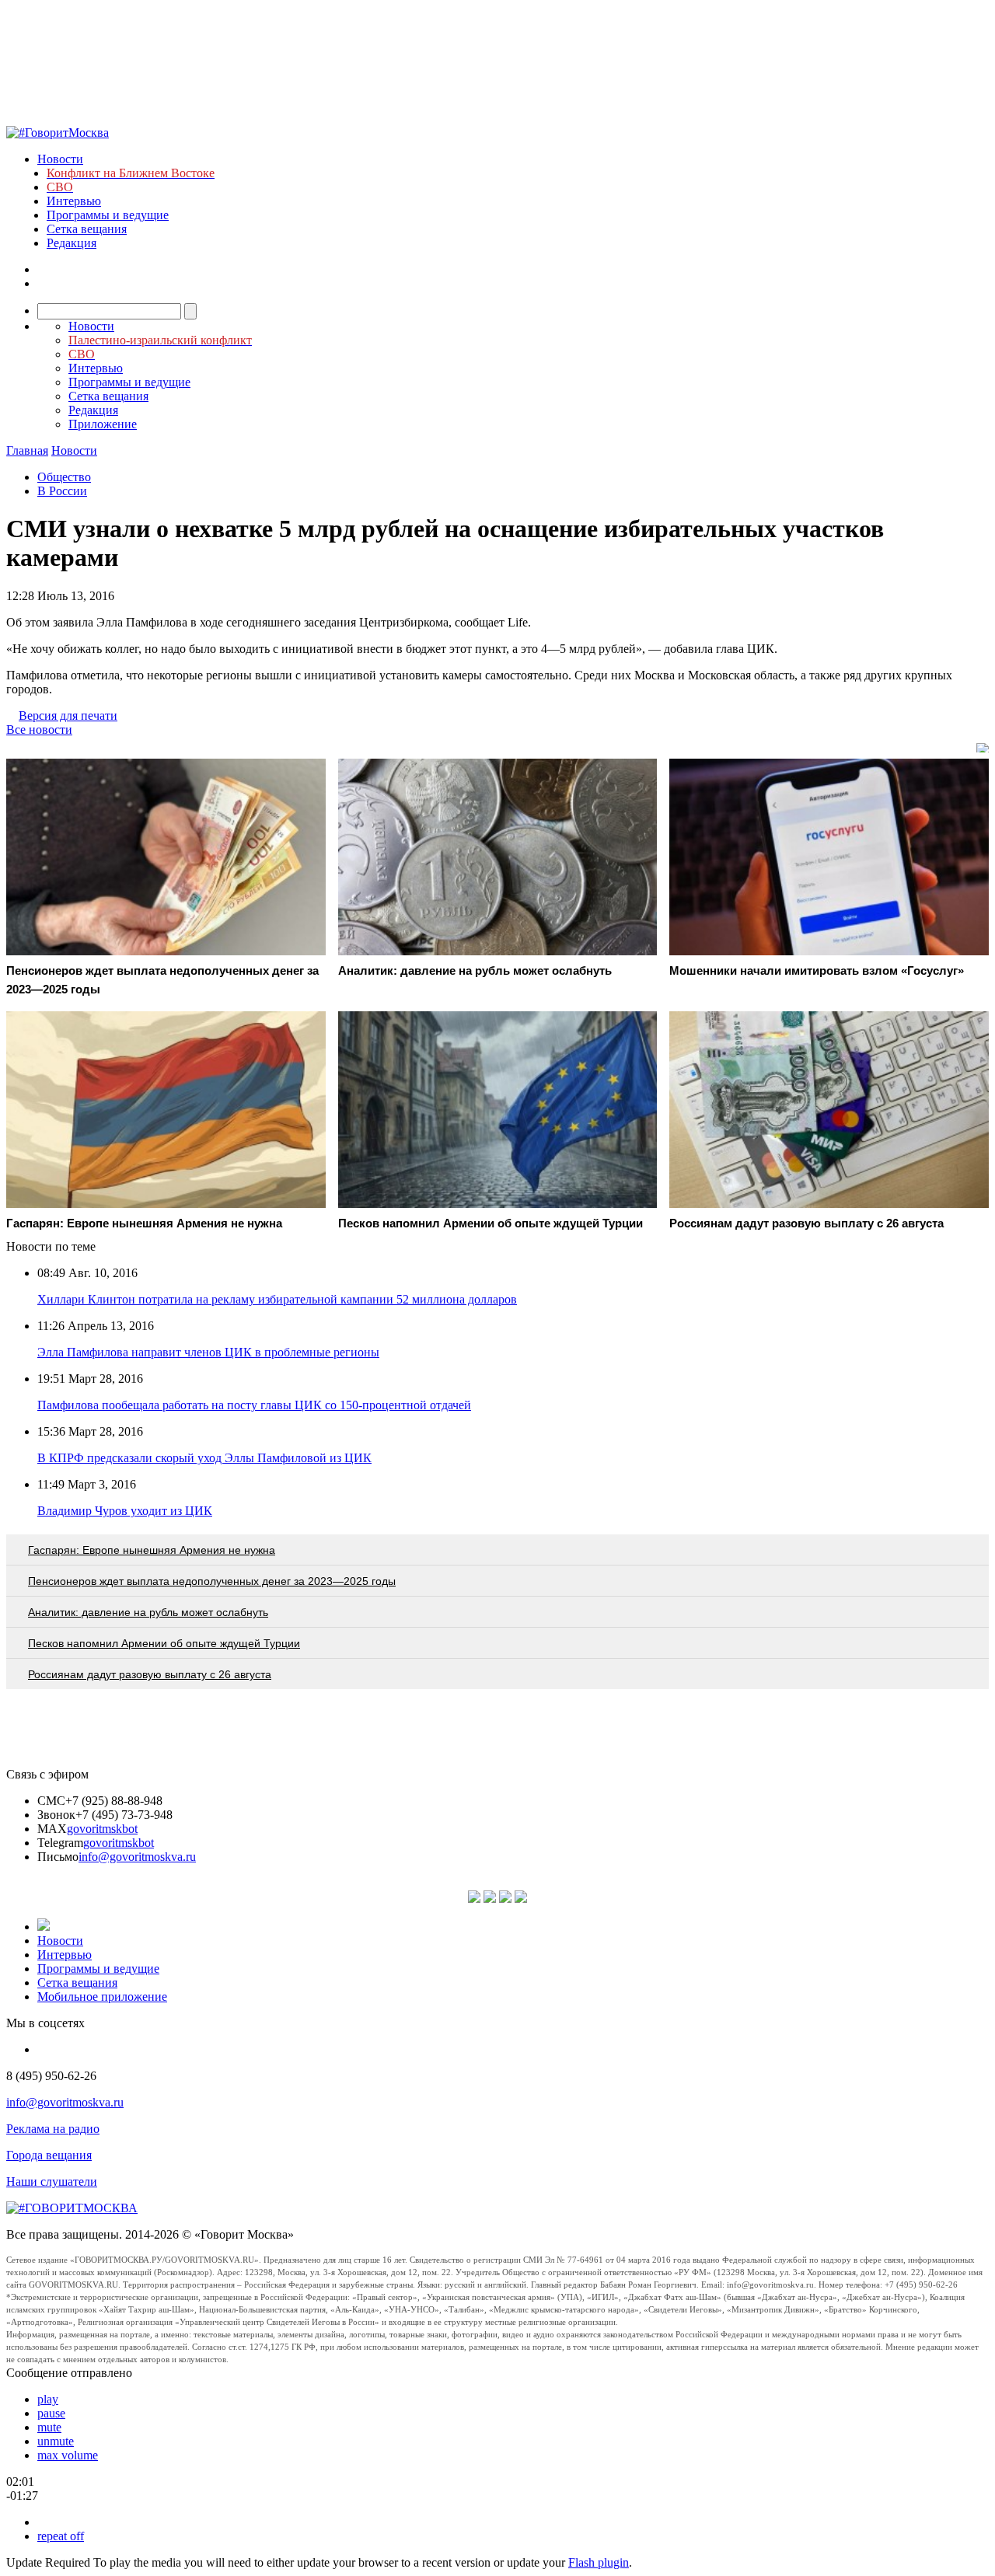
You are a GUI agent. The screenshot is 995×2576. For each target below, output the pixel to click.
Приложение (103, 424)
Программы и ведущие (108, 215)
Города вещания (49, 2155)
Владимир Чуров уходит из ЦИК (125, 1511)
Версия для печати (68, 716)
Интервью (74, 201)
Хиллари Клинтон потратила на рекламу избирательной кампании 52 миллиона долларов (277, 1299)
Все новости (39, 730)
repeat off (61, 2536)
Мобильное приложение (102, 1997)
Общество (64, 477)
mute (49, 2427)
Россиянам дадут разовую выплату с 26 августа (150, 1674)
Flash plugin (599, 2562)
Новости (60, 159)
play (48, 2399)
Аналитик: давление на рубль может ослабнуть (148, 1612)
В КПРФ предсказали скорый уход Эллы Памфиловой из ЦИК (204, 1458)
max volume (68, 2455)
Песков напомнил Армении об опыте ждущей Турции (164, 1643)
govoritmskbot (102, 1829)
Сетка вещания (87, 229)
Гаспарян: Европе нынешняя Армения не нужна (152, 1550)
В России (62, 491)
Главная (27, 450)
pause (51, 2413)
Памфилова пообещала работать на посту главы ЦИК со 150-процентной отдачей (254, 1405)
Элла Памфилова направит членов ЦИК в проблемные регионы (208, 1352)
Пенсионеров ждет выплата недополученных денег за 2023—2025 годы (212, 1581)
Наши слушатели (52, 2182)
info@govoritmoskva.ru (137, 1857)
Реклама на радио (53, 2129)
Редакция (72, 243)
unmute (56, 2441)
